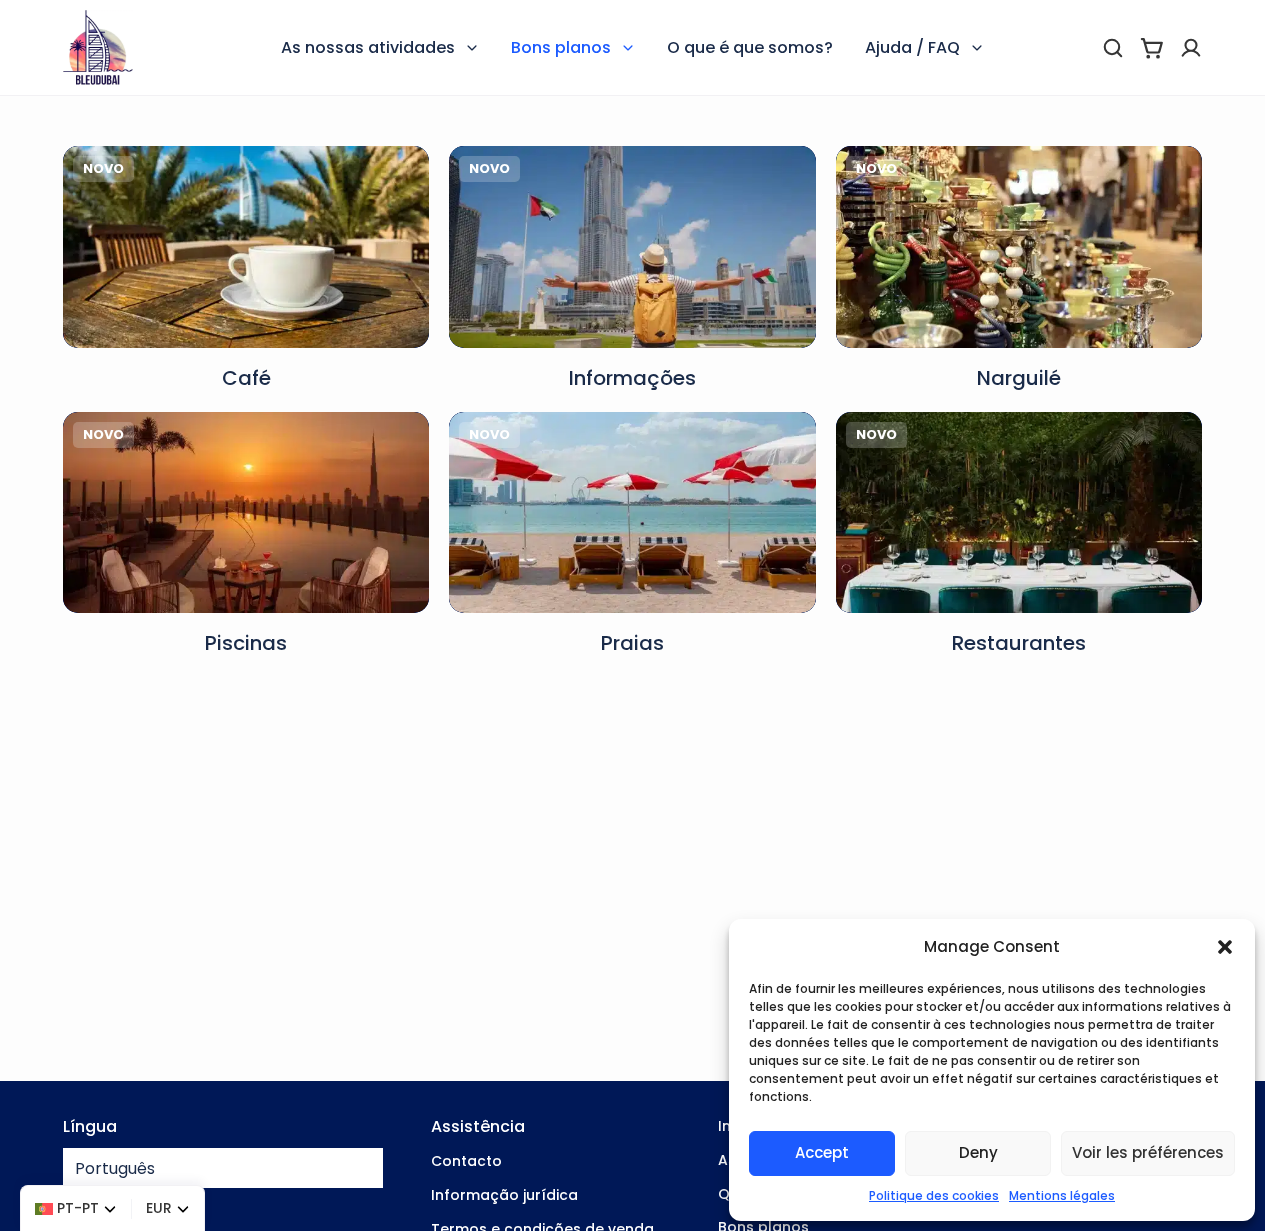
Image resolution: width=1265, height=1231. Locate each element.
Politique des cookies (934, 1195)
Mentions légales (1062, 1195)
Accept (822, 1152)
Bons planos (561, 47)
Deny (978, 1152)
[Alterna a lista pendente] (472, 48)
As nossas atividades (368, 47)
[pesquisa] (1113, 48)
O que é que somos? (750, 47)
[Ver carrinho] (1152, 48)
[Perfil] (1191, 48)
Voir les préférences (1148, 1152)
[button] (1225, 947)
